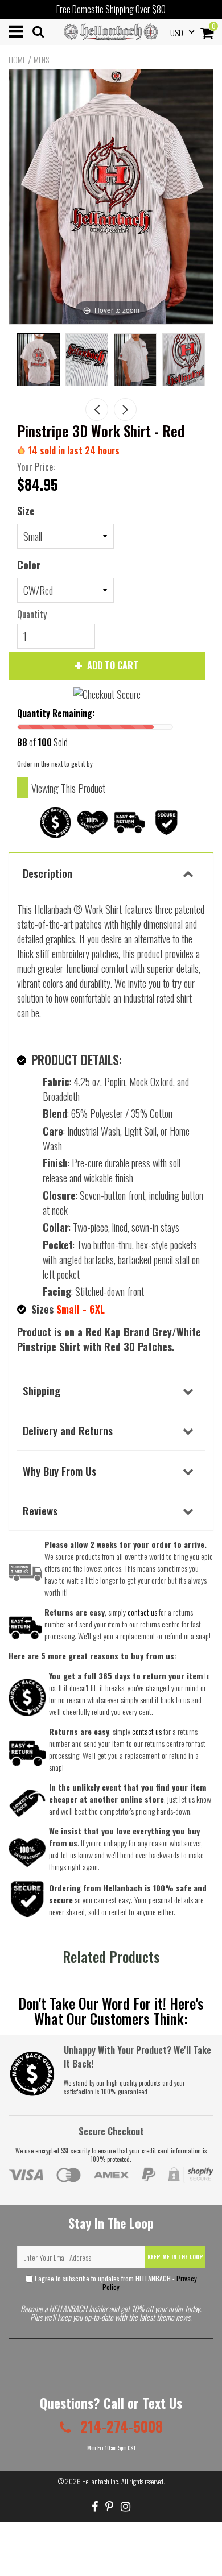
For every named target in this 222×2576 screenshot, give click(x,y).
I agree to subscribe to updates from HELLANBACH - (115, 2283)
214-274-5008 (120, 2426)
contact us (147, 1731)
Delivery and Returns (68, 1430)
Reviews (40, 1510)
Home (17, 60)
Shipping (42, 1390)
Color (29, 565)
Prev (97, 409)
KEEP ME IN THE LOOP (175, 2257)
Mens (41, 60)
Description (48, 873)
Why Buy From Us (59, 1471)
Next (125, 409)
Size (26, 511)
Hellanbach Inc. (100, 2481)
